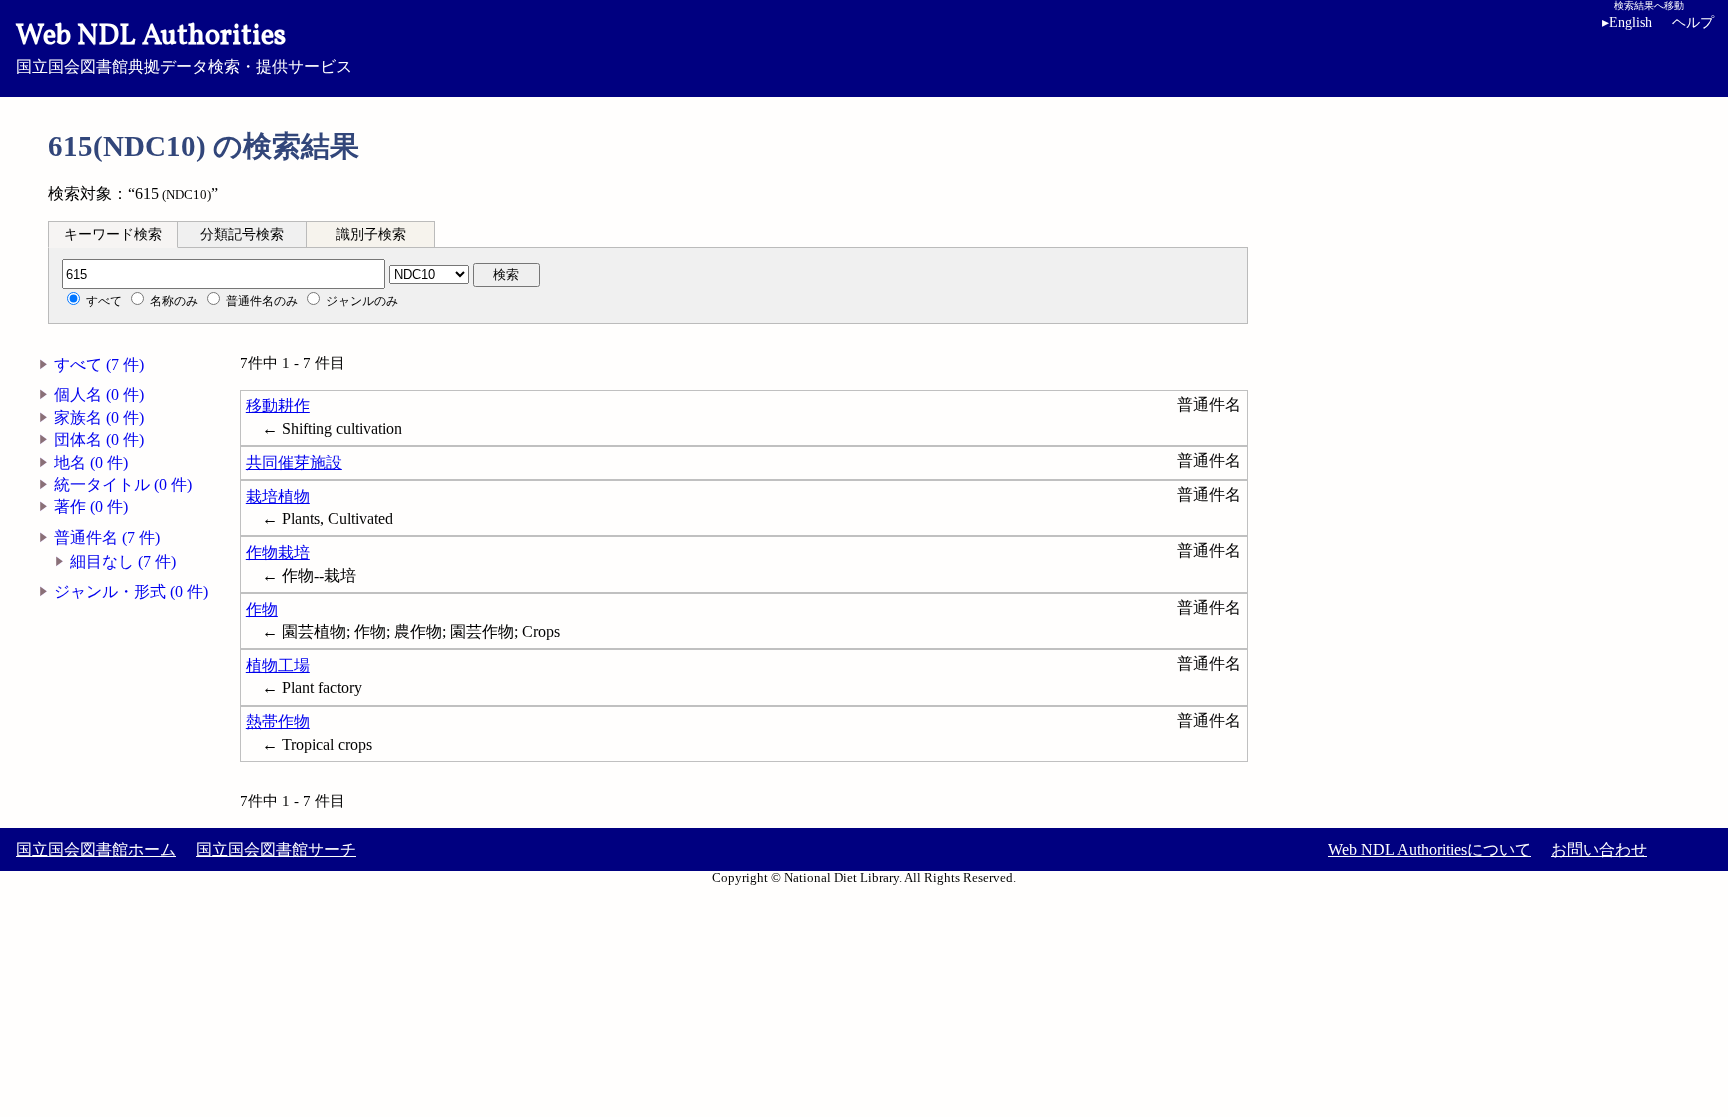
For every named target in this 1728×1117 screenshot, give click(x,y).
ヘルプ (1693, 22)
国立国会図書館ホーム (96, 849)
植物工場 (278, 665)
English (1627, 22)
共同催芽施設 (294, 462)
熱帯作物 (278, 721)
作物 (262, 609)
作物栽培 (278, 552)
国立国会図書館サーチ (276, 849)
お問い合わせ (1599, 849)
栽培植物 (278, 496)
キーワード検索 (113, 234)
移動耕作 (278, 405)
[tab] (113, 234)
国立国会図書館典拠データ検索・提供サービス (184, 46)
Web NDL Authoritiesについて (1429, 849)
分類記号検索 (242, 234)
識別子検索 (371, 234)
